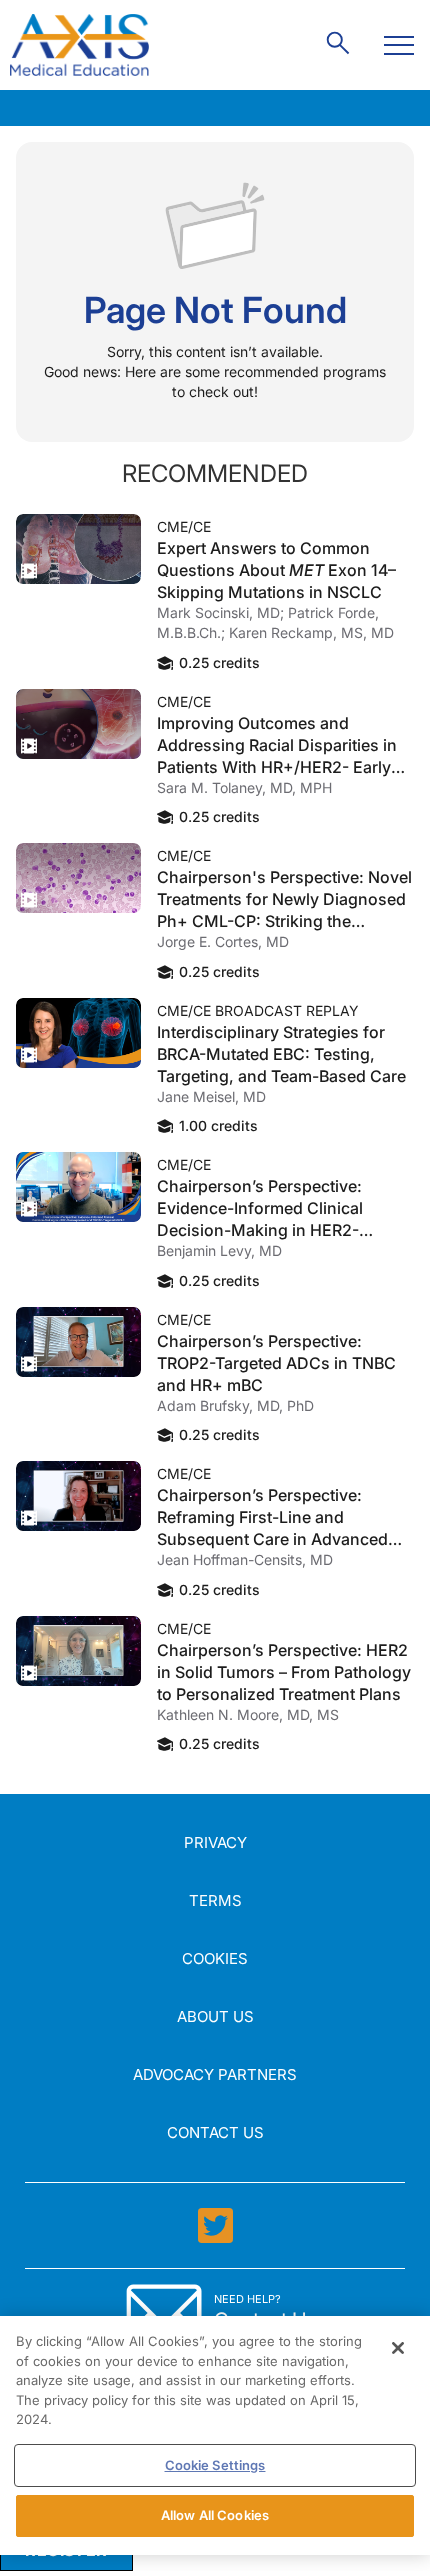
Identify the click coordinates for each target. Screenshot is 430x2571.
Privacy (215, 1842)
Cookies (215, 1958)
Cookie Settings (215, 2465)
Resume (78, 549)
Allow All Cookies (215, 2515)
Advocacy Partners (215, 2074)
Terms (215, 1900)
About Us (215, 2016)
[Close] (398, 2348)
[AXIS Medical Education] (79, 45)
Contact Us (215, 2132)
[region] (215, 2435)
